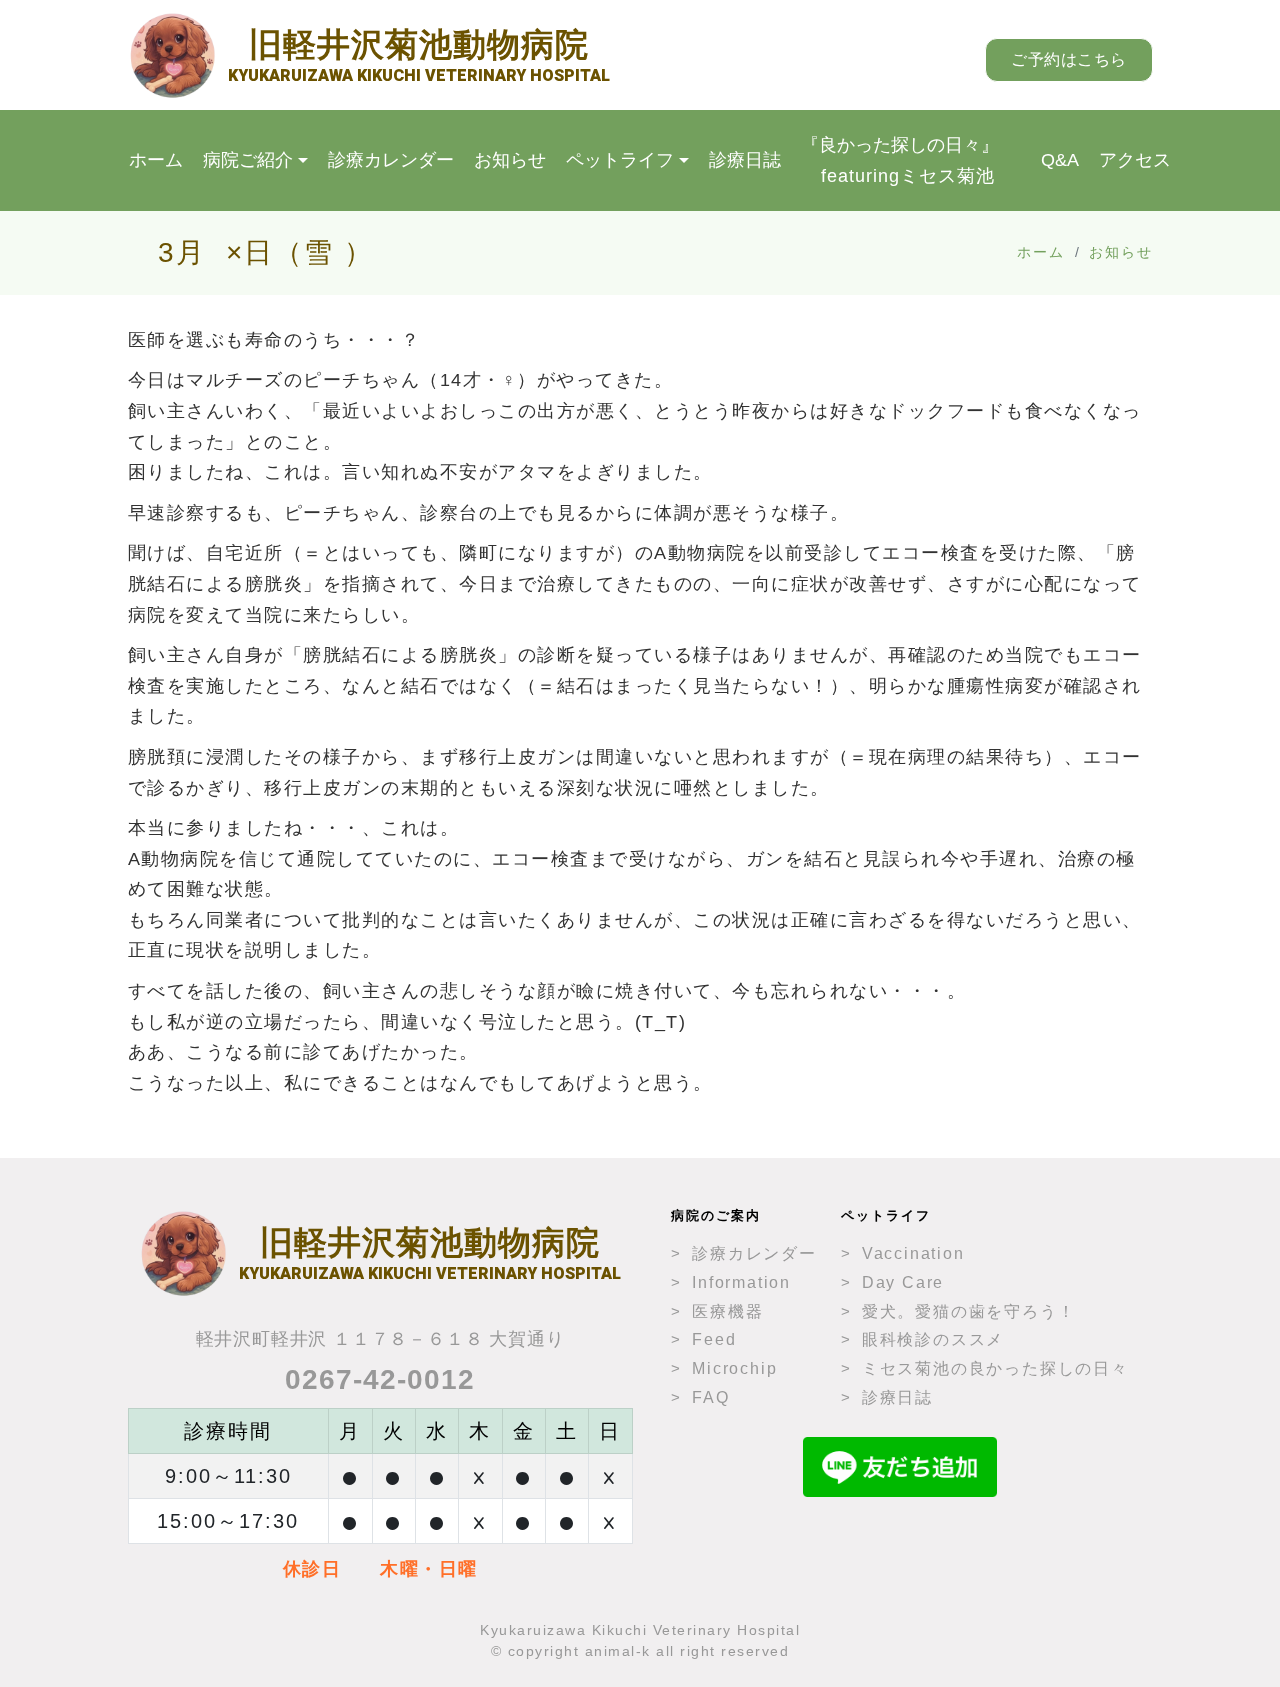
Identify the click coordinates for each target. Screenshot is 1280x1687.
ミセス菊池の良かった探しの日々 (995, 1368)
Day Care (903, 1282)
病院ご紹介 (248, 160)
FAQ (710, 1397)
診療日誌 (745, 160)
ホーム (156, 160)
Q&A (1060, 160)
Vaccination (913, 1253)
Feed (714, 1339)
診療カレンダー (391, 160)
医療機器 (727, 1311)
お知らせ (510, 160)
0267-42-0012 (380, 1379)
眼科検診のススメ (933, 1339)
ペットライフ (620, 160)
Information (741, 1282)
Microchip (734, 1368)
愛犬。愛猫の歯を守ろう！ (969, 1311)
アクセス (1135, 160)
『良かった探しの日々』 (900, 160)
